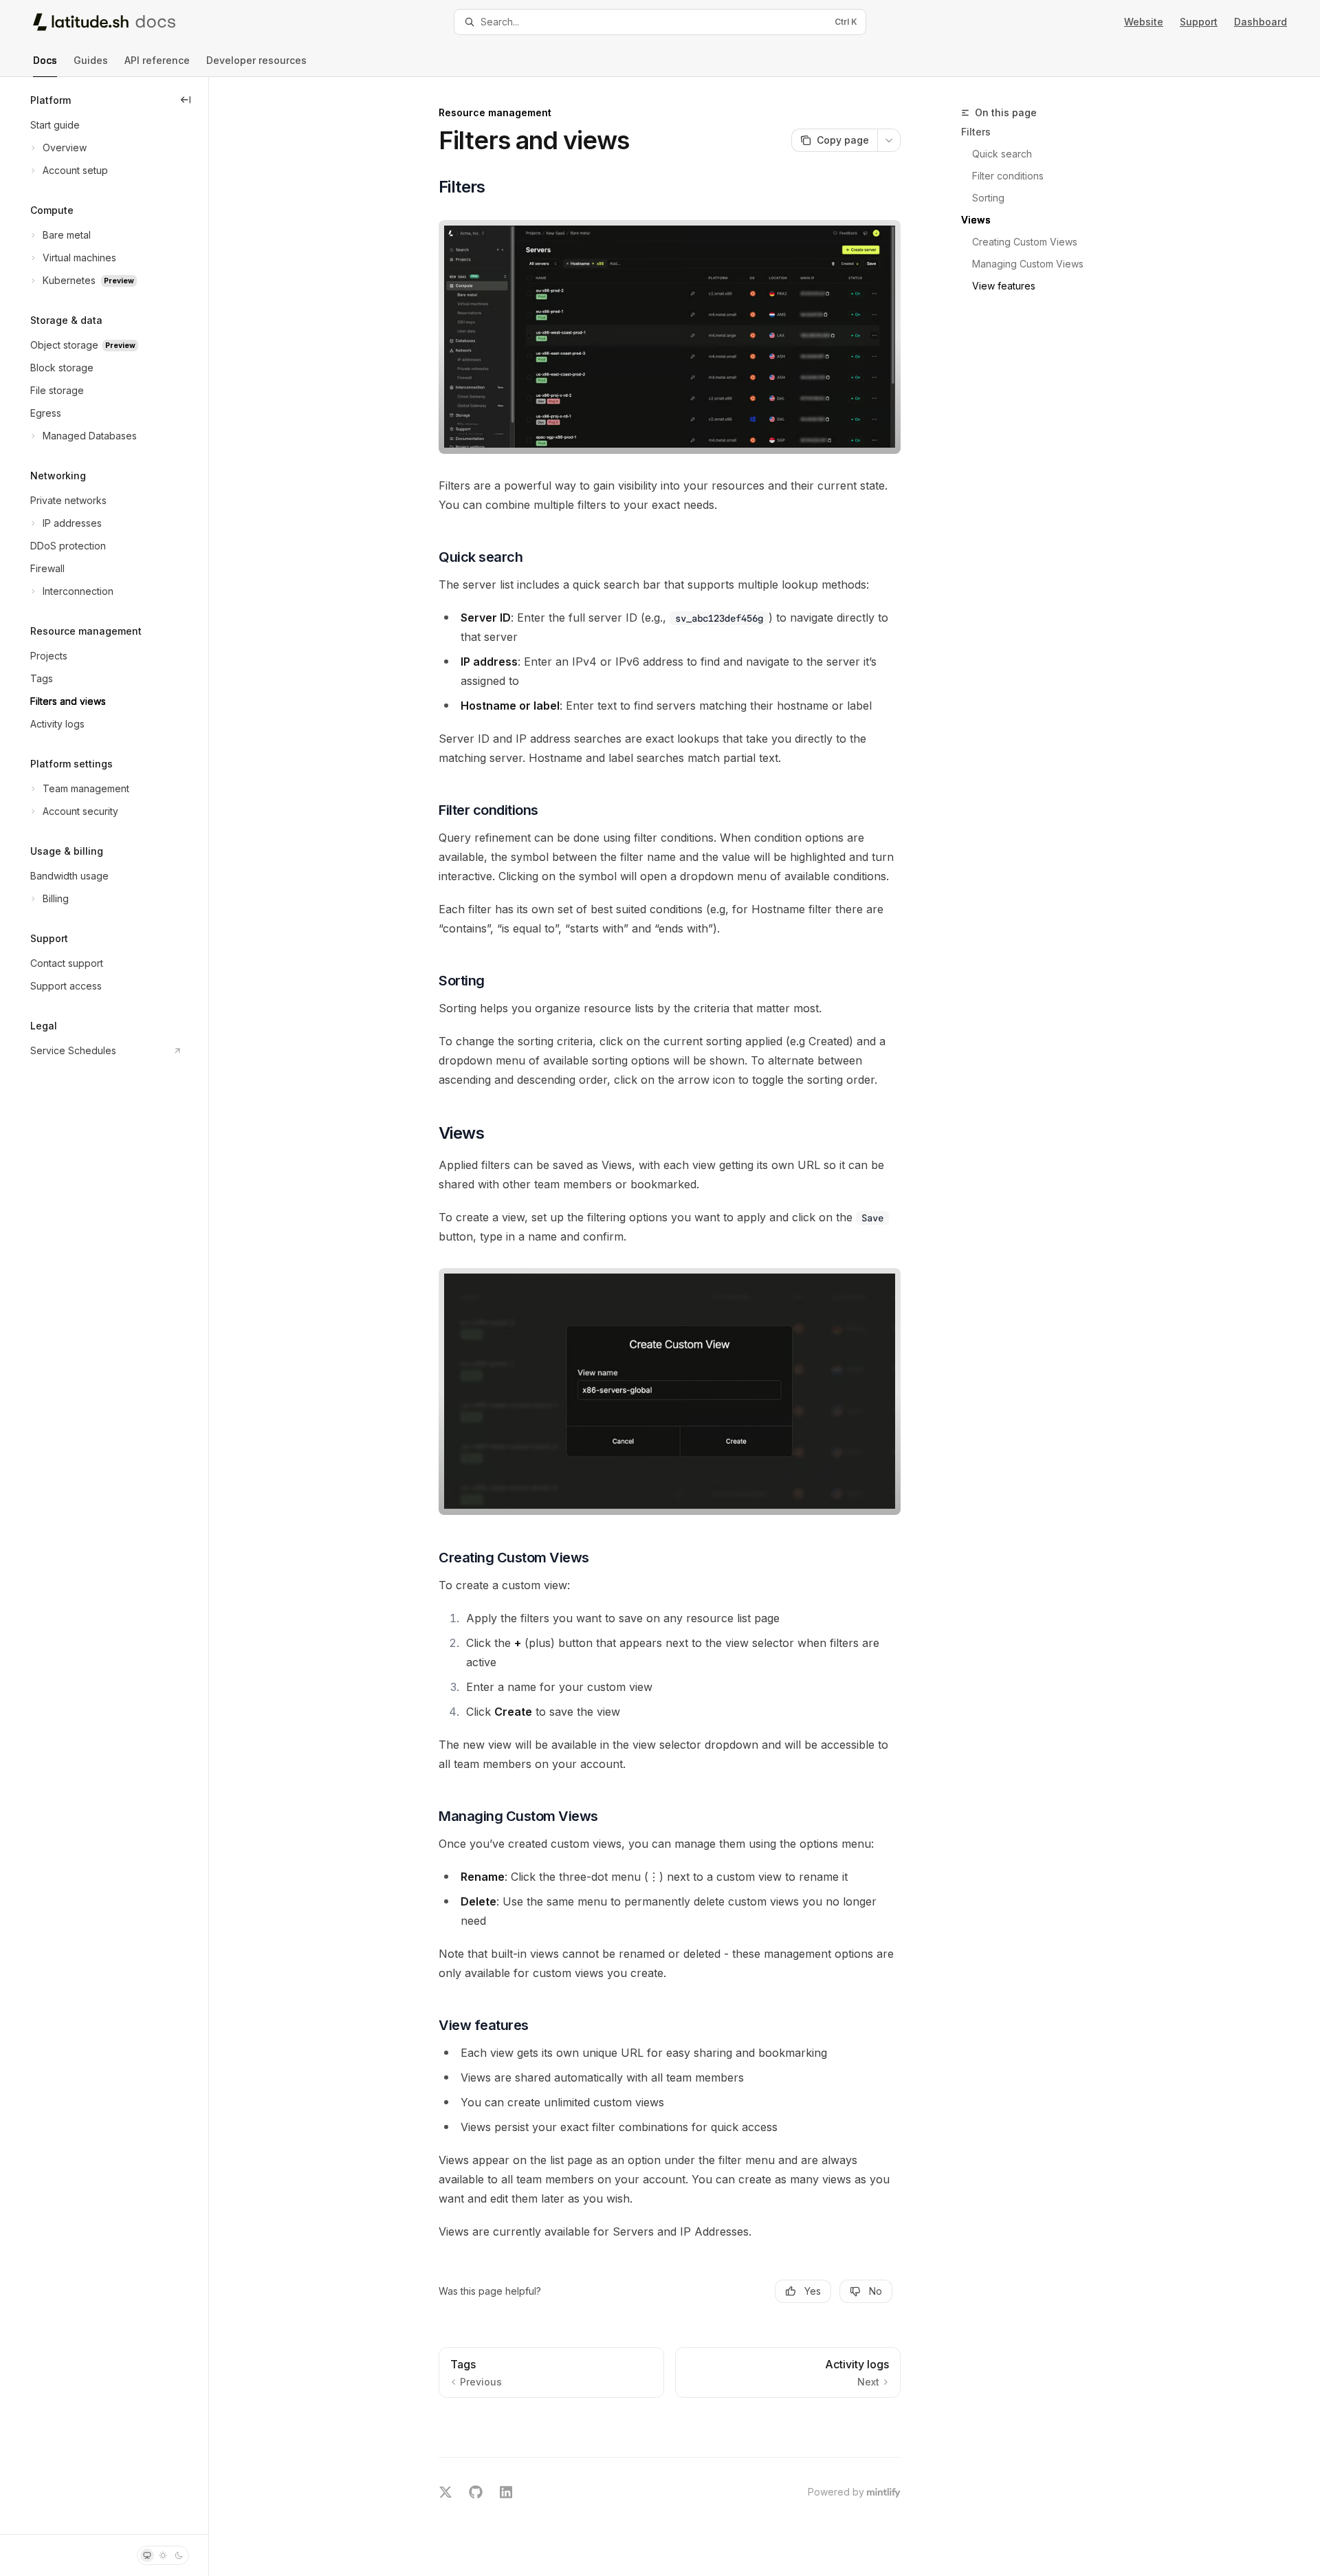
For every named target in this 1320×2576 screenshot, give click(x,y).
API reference (157, 60)
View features (1004, 286)
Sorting (988, 198)
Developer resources (256, 60)
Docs (45, 60)
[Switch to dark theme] (179, 2555)
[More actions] (889, 140)
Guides (91, 60)
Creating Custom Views (1025, 242)
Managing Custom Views (1028, 264)
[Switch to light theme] (163, 2555)
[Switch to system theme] (147, 2555)
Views (976, 220)
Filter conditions (1008, 176)
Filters (976, 132)
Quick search (1002, 154)
